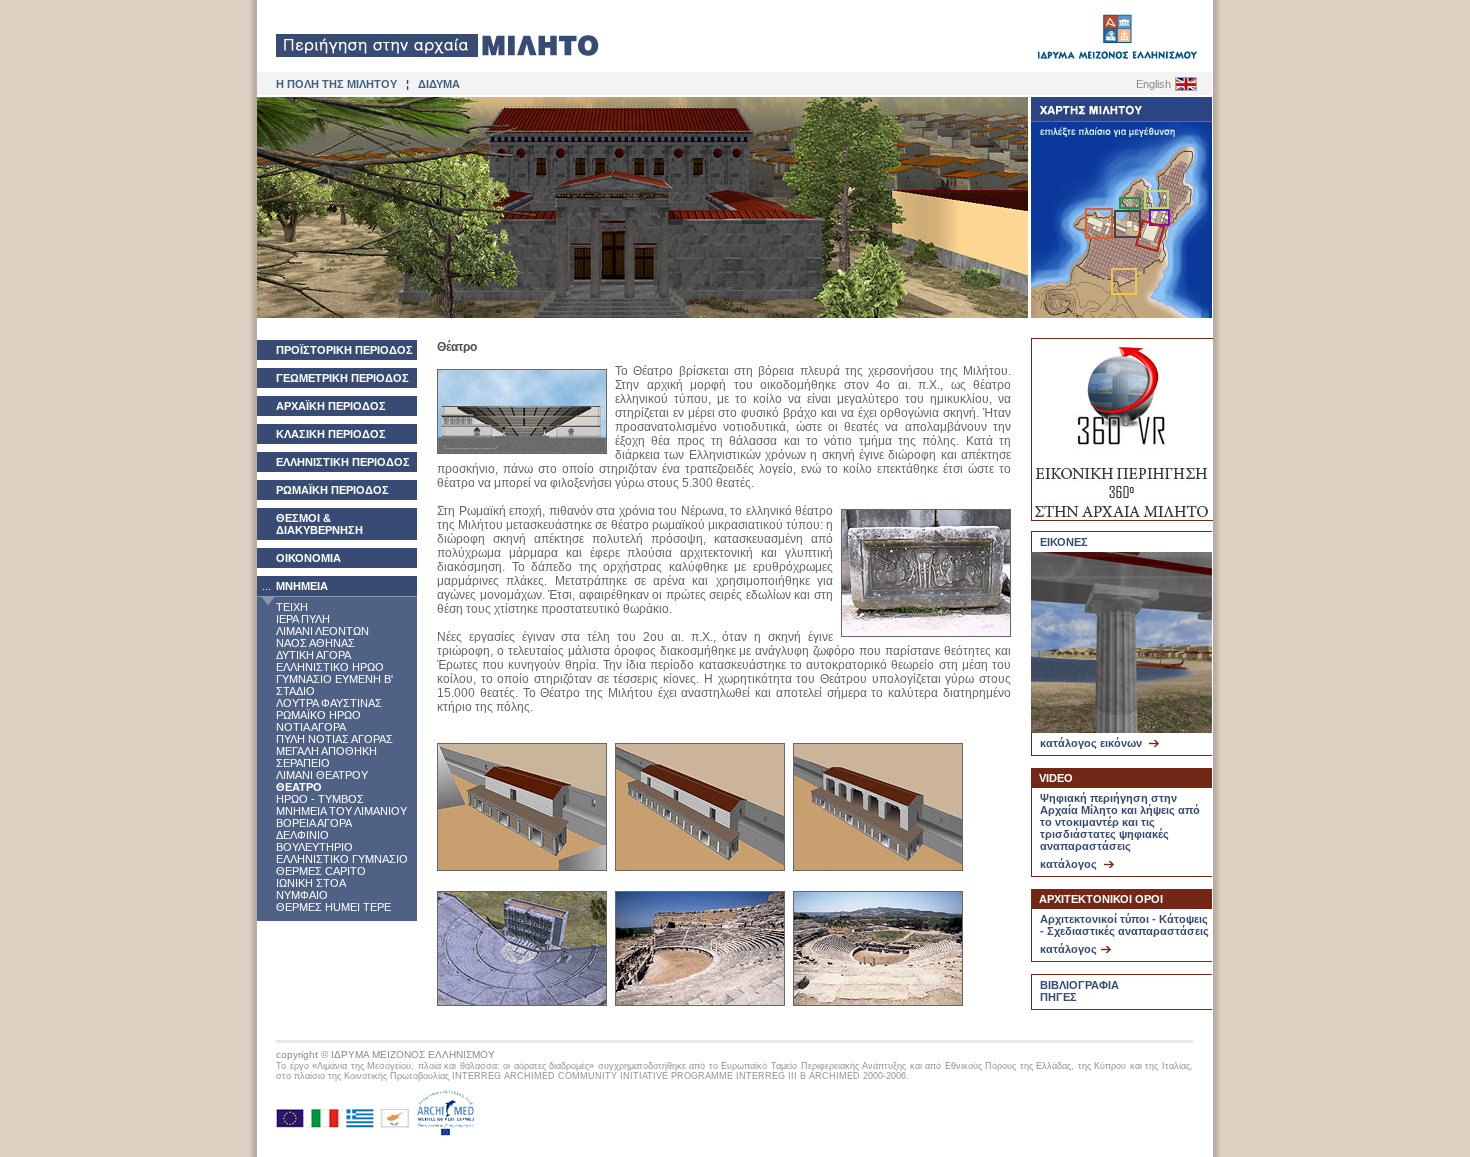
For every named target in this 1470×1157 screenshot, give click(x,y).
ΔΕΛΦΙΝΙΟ (302, 835)
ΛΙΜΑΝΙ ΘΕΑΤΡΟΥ (322, 775)
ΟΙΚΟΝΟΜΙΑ (308, 558)
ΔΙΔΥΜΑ (439, 84)
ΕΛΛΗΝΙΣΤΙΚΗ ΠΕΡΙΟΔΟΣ (343, 462)
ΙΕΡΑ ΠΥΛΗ (303, 619)
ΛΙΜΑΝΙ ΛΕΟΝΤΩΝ (322, 631)
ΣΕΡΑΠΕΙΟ (303, 763)
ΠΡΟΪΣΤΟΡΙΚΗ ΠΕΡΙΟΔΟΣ (344, 350)
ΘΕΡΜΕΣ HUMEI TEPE (333, 907)
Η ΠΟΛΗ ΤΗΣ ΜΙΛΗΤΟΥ (336, 84)
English (1153, 84)
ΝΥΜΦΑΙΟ (302, 895)
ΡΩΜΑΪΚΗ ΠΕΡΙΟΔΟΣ (332, 490)
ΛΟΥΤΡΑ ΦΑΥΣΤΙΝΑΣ (329, 703)
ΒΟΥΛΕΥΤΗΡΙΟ (314, 847)
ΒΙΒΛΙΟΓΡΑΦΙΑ (1079, 985)
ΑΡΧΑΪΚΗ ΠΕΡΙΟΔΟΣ (331, 406)
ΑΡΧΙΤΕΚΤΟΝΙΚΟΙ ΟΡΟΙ (1101, 899)
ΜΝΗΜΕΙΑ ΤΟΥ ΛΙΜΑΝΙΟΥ (341, 811)
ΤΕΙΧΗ (292, 607)
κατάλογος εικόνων (1092, 743)
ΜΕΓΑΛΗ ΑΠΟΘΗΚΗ (326, 751)
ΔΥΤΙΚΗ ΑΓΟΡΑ (313, 655)
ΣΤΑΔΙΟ (295, 691)
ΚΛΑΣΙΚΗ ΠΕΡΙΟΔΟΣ (331, 434)
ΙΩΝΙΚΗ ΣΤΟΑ (311, 883)
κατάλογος (1070, 864)
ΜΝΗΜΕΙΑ (302, 586)
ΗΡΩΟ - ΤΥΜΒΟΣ (320, 799)
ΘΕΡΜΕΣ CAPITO (321, 871)
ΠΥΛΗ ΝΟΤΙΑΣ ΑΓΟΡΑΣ (334, 739)
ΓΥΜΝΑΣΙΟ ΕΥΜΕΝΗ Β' (334, 679)
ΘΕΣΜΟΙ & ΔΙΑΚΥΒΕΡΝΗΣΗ (319, 524)
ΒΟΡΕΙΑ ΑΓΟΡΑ (314, 823)
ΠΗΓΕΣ (1058, 997)
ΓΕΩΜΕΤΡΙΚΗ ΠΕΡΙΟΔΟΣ (342, 378)
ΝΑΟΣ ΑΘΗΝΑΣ (315, 643)
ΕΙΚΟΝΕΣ (1064, 542)
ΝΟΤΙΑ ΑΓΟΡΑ (311, 727)
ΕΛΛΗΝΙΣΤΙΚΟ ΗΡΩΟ (330, 667)
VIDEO (1056, 778)
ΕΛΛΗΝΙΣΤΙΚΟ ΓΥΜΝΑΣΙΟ (342, 859)
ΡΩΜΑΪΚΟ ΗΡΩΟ (318, 715)
